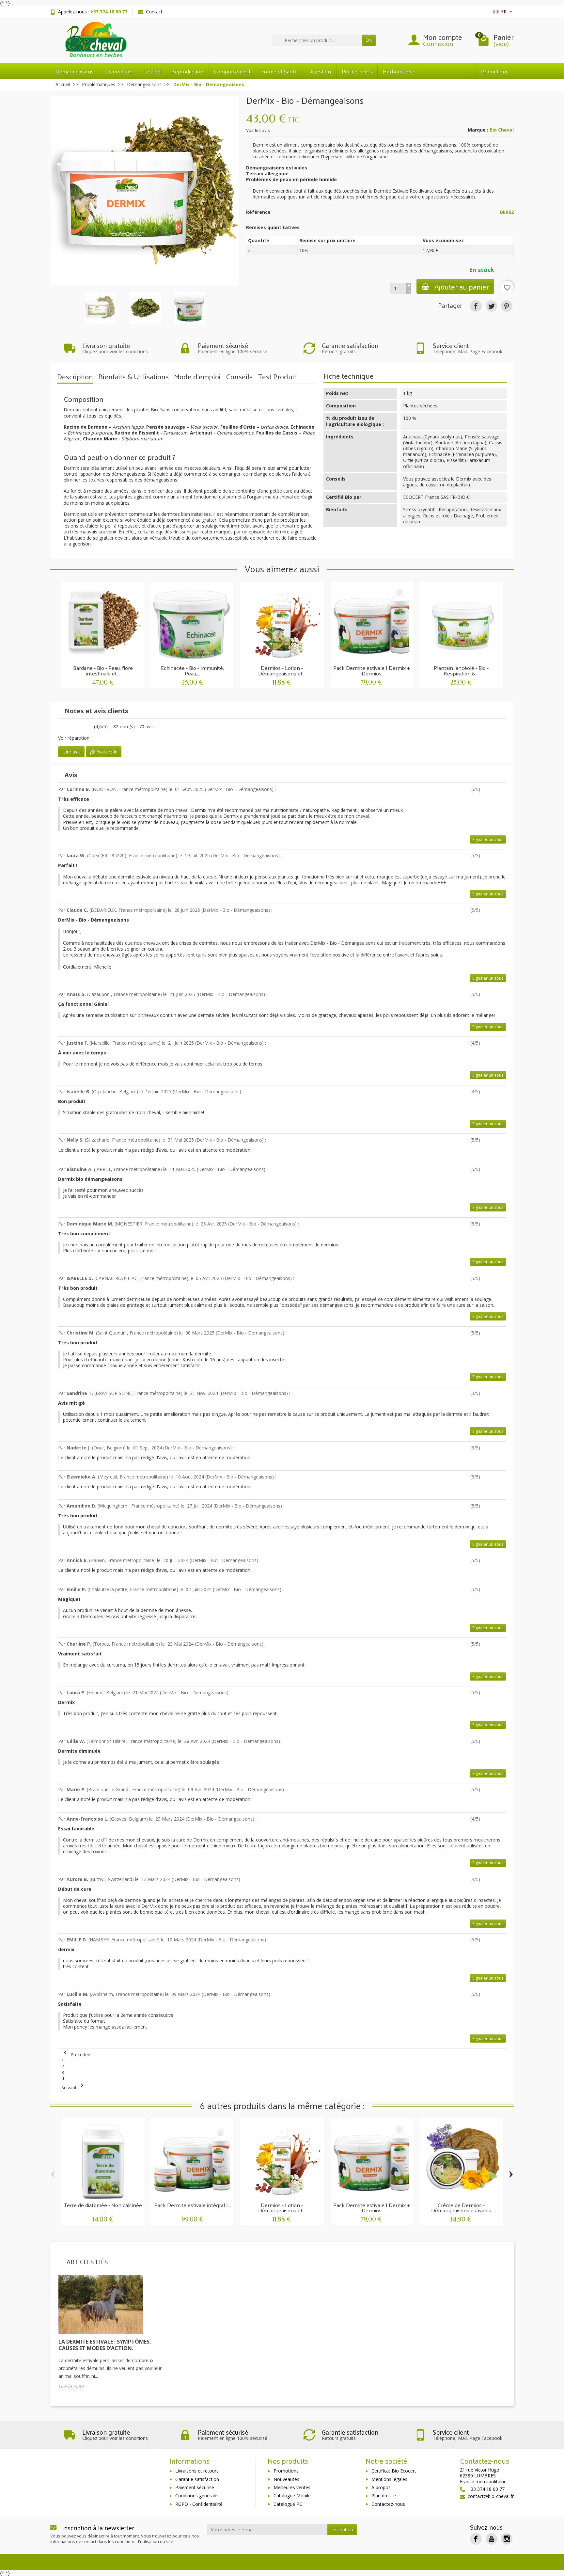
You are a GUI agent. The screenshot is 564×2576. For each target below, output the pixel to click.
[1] (59, 727)
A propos (381, 2487)
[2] (489, 790)
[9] (87, 727)
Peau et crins (357, 71)
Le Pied (152, 71)
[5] (73, 727)
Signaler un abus (488, 839)
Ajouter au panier (462, 286)
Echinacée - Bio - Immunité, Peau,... (192, 670)
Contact (154, 12)
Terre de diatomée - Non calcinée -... (103, 2208)
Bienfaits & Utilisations (133, 377)
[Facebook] (476, 2539)
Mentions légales (389, 2479)
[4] (499, 790)
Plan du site (384, 2496)
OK (369, 40)
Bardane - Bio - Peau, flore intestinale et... (103, 670)
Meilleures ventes (292, 2487)
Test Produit (277, 377)
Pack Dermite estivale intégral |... (193, 2205)
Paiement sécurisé (195, 2487)
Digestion (320, 71)
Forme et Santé (280, 71)
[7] (80, 727)
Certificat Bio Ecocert (394, 2471)
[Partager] (476, 306)
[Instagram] (507, 2539)
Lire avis (71, 752)
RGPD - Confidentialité (199, 2504)
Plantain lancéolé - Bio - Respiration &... (461, 670)
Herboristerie (399, 71)
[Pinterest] (507, 306)
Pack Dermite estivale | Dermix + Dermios (372, 670)
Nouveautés (286, 2479)
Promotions (495, 71)
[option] (112, 2337)
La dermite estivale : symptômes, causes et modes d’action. (105, 2345)
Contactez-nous (388, 2504)
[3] (66, 727)
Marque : (478, 130)
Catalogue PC (288, 2504)
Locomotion (118, 71)
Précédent (77, 2054)
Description (75, 377)
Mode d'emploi (197, 377)
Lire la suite (71, 2386)
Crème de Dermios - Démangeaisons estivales (461, 2208)
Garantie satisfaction (197, 2479)
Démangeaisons (75, 71)
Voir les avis (258, 130)
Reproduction (187, 71)
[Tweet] (491, 306)
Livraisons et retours (197, 2471)
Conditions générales (197, 2496)
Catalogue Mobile (292, 2496)
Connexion (438, 44)
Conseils (239, 377)
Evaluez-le (106, 752)
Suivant (74, 2087)
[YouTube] (491, 2539)
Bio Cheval (502, 130)
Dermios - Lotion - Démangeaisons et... (282, 670)
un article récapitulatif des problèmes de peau (348, 197)
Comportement (232, 71)
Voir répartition (74, 738)
